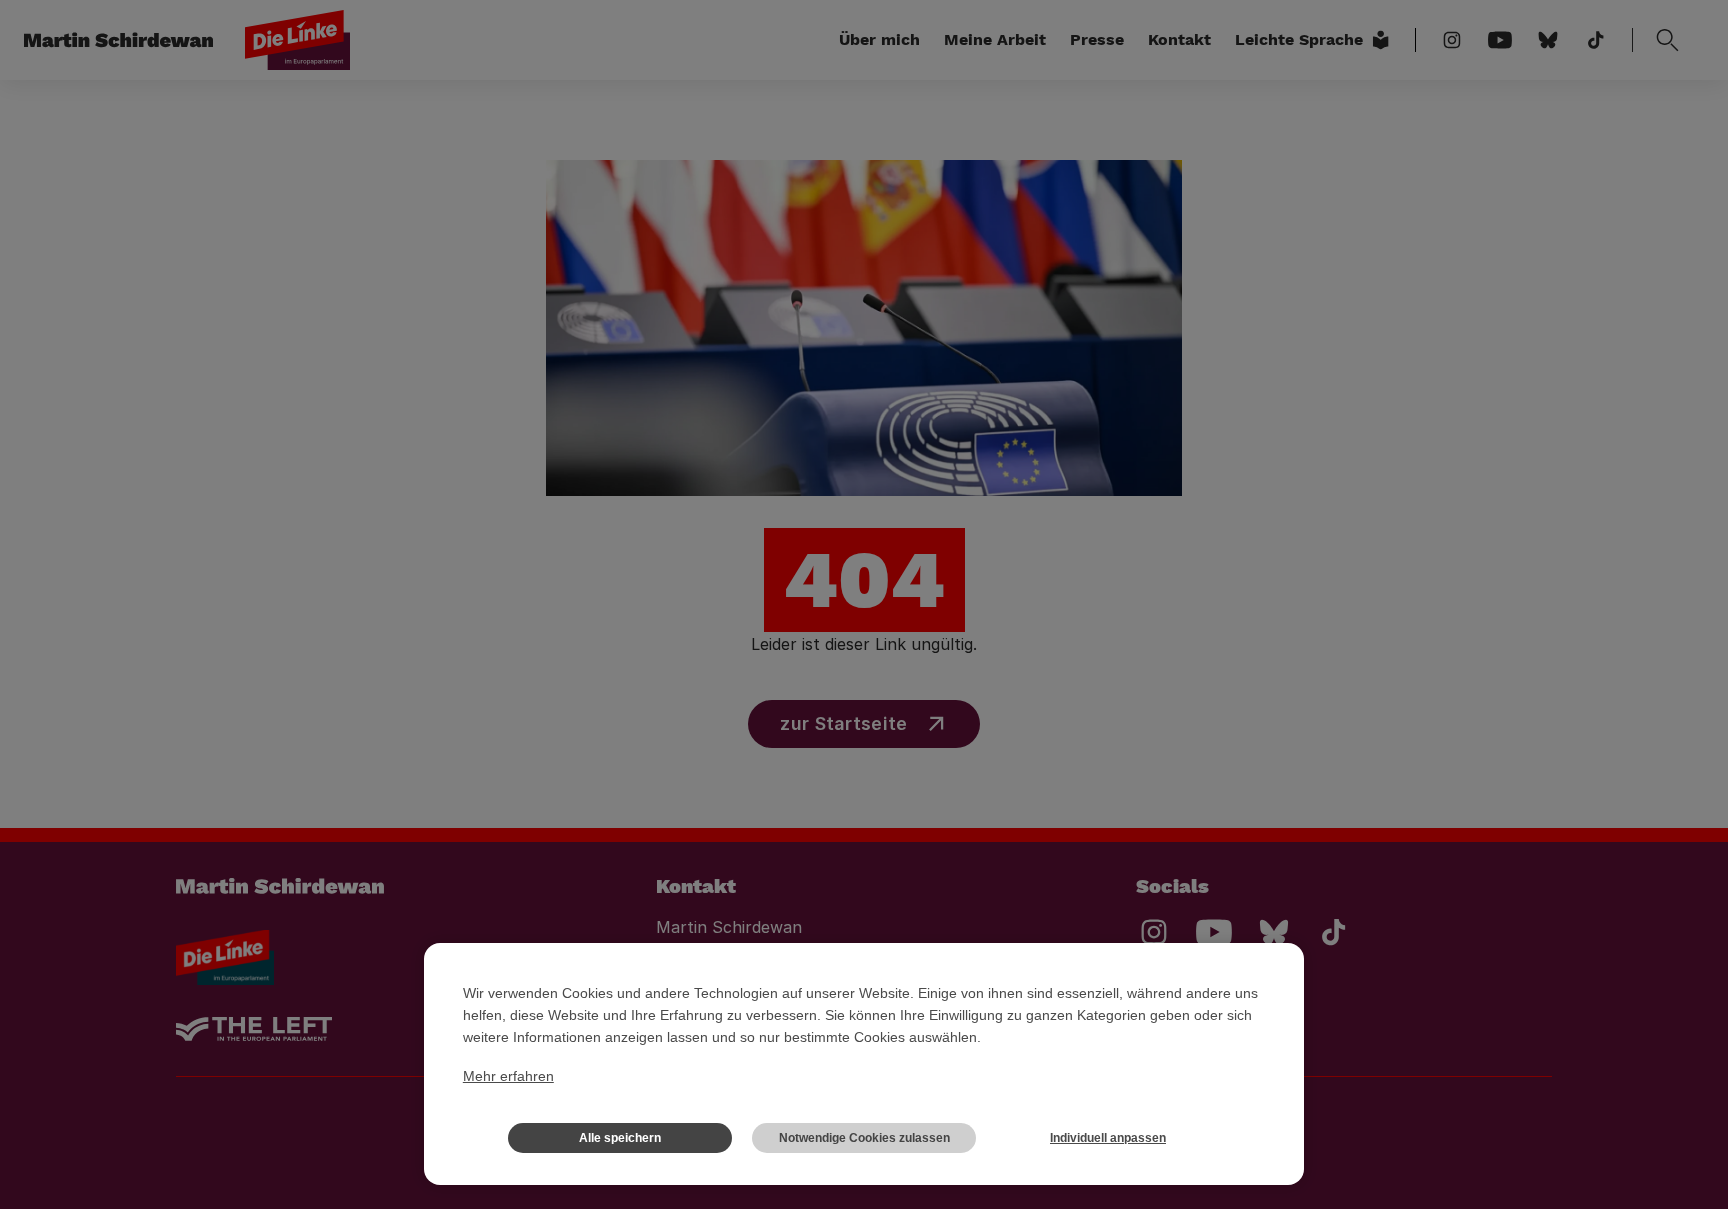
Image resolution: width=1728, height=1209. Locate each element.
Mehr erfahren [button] (508, 1076)
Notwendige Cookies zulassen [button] (864, 1138)
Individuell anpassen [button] (1108, 1138)
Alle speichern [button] (620, 1138)
